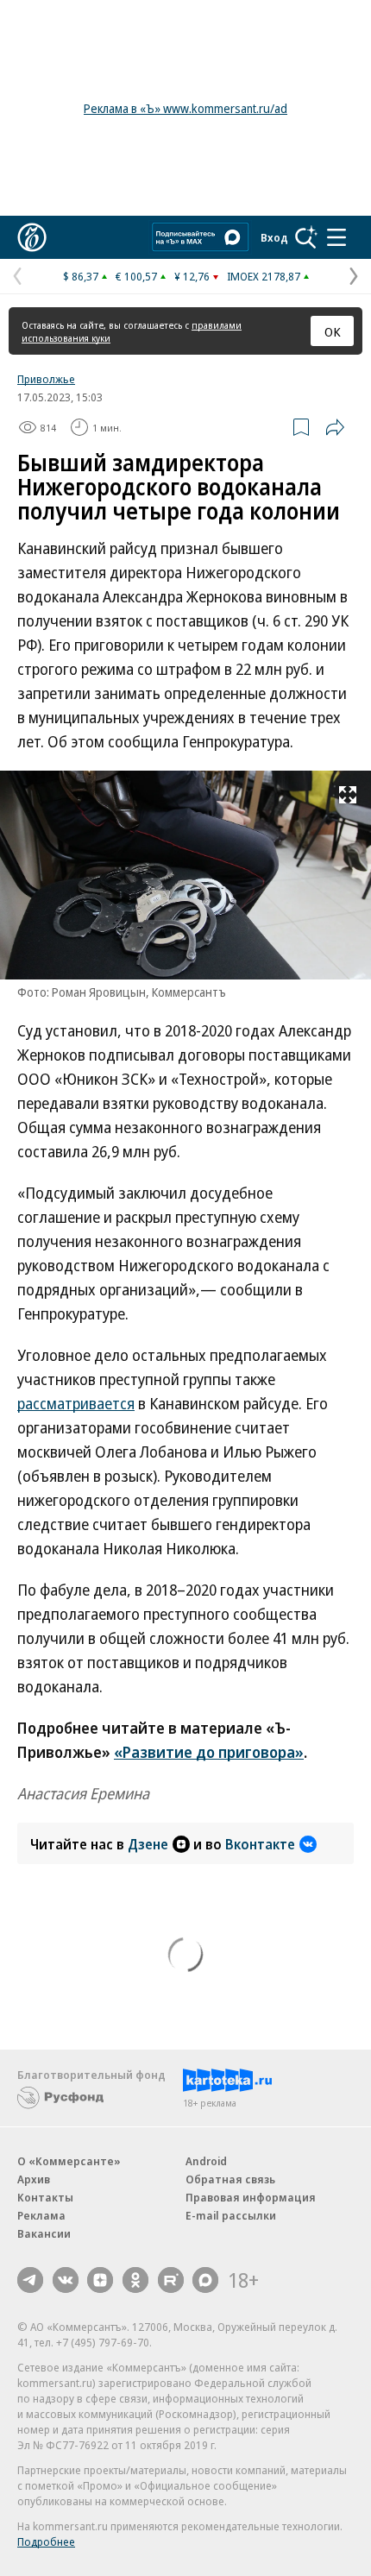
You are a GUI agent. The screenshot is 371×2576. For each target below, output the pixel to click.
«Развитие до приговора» (209, 1752)
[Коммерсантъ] (32, 237)
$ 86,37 (81, 276)
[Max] (205, 2280)
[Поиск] (306, 237)
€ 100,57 (136, 276)
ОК (333, 331)
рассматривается (76, 1403)
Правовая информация (251, 2197)
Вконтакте (260, 1844)
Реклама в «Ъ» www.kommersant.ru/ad (185, 108)
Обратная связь (230, 2179)
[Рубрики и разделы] (336, 237)
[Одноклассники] (135, 2280)
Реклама (41, 2215)
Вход (274, 237)
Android (206, 2161)
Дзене (148, 1844)
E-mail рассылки (231, 2215)
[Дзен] (100, 2280)
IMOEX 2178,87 (264, 276)
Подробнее (46, 2541)
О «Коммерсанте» (69, 2161)
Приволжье (46, 379)
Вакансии (44, 2233)
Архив (34, 2179)
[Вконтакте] (66, 2280)
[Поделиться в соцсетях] (335, 427)
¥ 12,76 (192, 276)
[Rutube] (171, 2280)
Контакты (45, 2197)
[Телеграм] (30, 2280)
